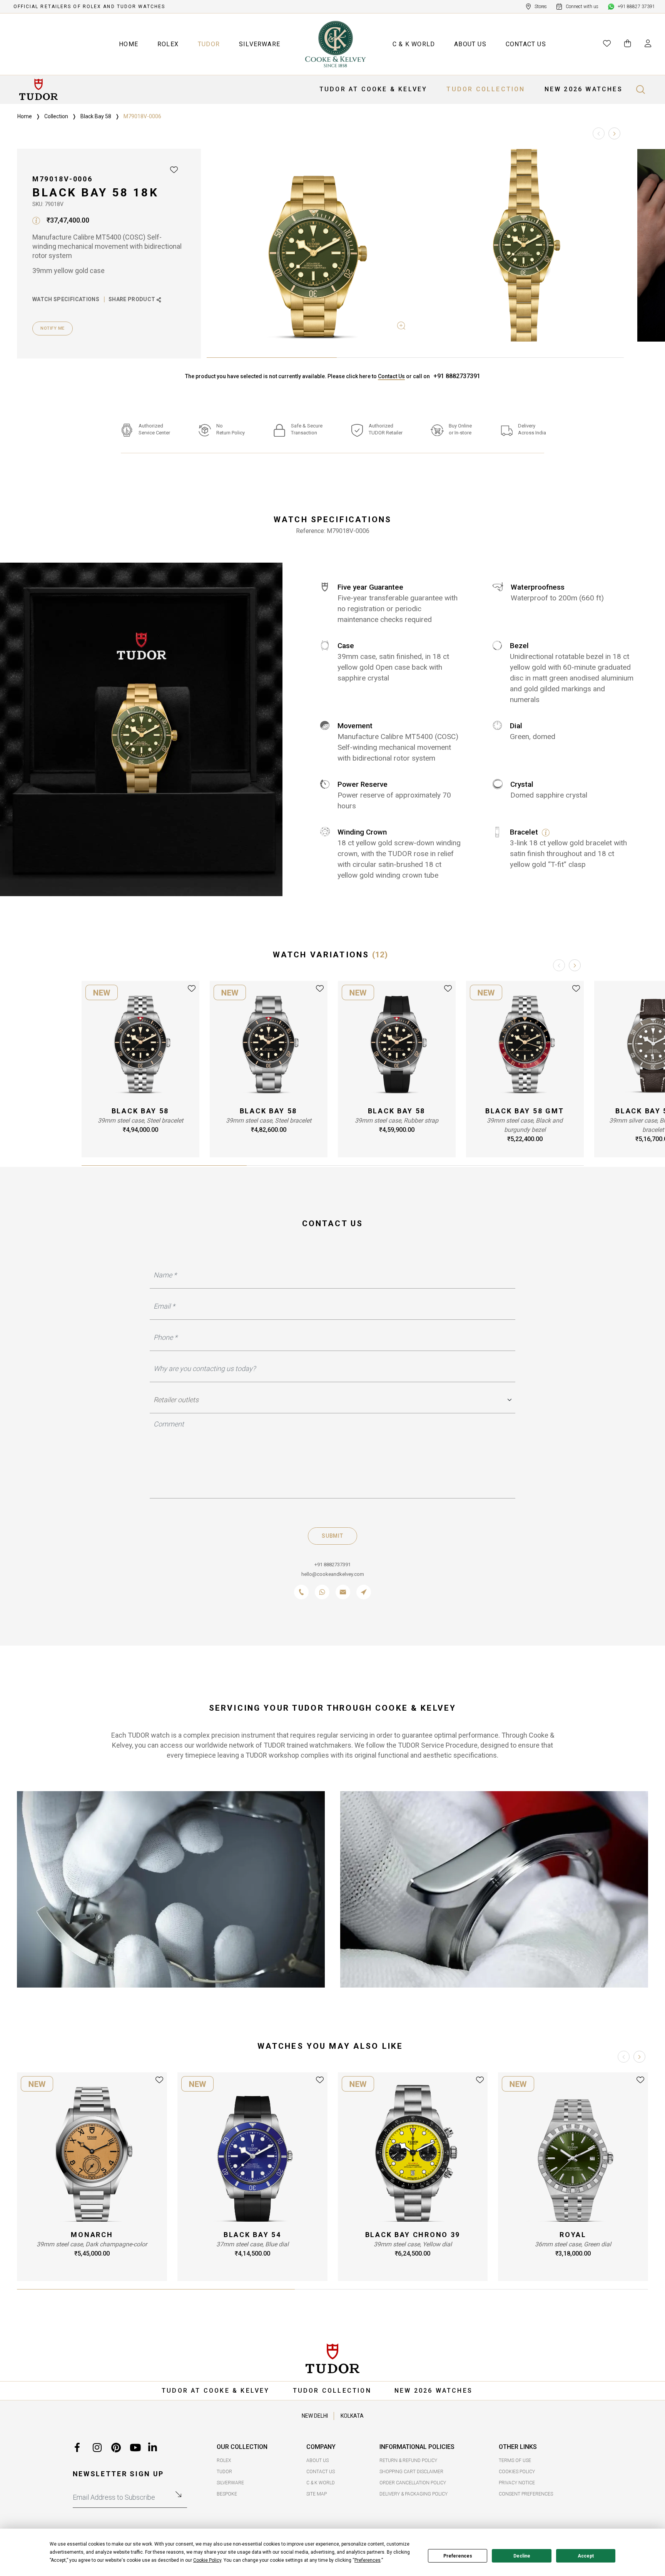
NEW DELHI (315, 2416)
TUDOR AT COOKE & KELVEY (373, 89)
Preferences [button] (368, 2560)
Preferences (458, 2556)
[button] (614, 133)
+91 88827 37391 (636, 7)
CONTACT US (526, 44)
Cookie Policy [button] (207, 2560)
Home (25, 116)
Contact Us (391, 376)
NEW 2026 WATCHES (584, 89)
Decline (522, 2556)
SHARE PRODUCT (133, 299)
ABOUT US (470, 44)
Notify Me (53, 328)
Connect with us (582, 7)
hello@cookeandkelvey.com (333, 1574)
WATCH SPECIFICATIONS (66, 299)
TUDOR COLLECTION (486, 89)
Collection (56, 116)
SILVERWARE (260, 44)
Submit (332, 1536)
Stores (541, 7)
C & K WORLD (414, 44)
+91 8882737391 (457, 376)
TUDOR (209, 44)
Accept (586, 2556)
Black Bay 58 (96, 116)
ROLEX (168, 44)
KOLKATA (352, 2416)
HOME (129, 44)
